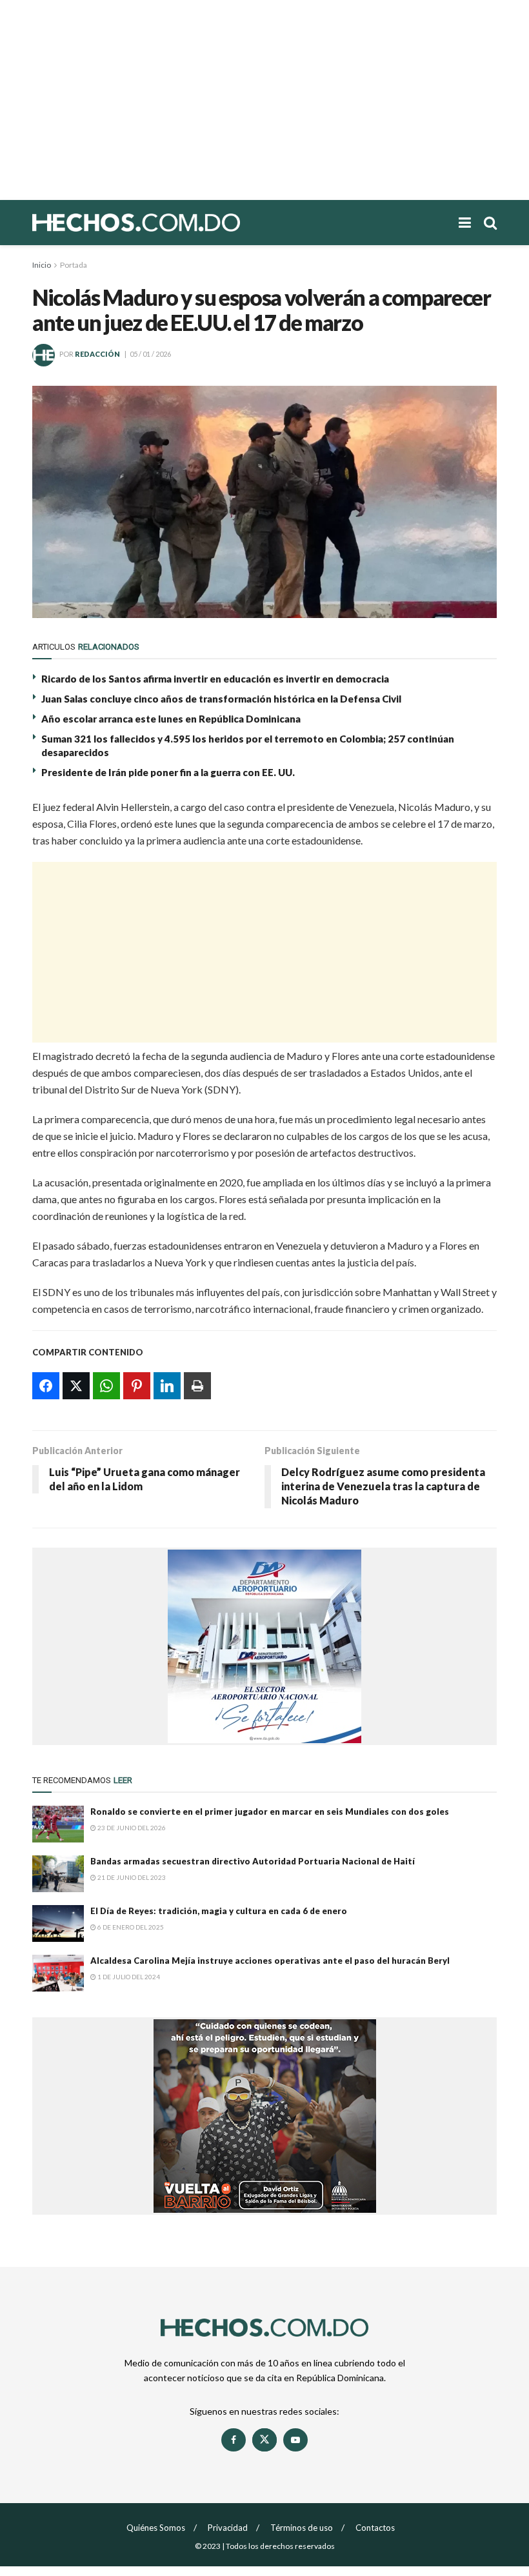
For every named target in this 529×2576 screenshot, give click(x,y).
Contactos (375, 2528)
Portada (74, 265)
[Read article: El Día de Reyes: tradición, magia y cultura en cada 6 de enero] (58, 1923)
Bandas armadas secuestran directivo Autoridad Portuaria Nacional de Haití (253, 1861)
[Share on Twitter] (76, 1386)
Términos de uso (302, 2528)
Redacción (97, 354)
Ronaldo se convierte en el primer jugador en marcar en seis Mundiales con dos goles (270, 1812)
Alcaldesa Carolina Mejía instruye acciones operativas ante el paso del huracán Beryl (270, 1961)
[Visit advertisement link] (264, 1646)
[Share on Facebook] (46, 1386)
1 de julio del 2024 (128, 1977)
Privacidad (228, 2528)
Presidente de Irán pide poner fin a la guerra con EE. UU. (168, 772)
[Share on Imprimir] (197, 1386)
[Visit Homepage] (181, 223)
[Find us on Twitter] (264, 2440)
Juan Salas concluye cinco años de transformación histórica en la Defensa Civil (221, 699)
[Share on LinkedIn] (167, 1386)
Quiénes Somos (156, 2528)
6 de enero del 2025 (130, 1927)
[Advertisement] (264, 100)
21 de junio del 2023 (131, 1877)
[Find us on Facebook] (234, 2440)
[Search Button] (490, 223)
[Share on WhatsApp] (106, 1386)
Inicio (42, 265)
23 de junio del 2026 (131, 1828)
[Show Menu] (465, 223)
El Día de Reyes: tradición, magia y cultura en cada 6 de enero (219, 1911)
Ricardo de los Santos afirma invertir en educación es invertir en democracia (215, 679)
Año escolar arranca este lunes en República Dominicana (171, 719)
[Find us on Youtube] (295, 2440)
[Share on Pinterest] (137, 1386)
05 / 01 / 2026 (150, 354)
